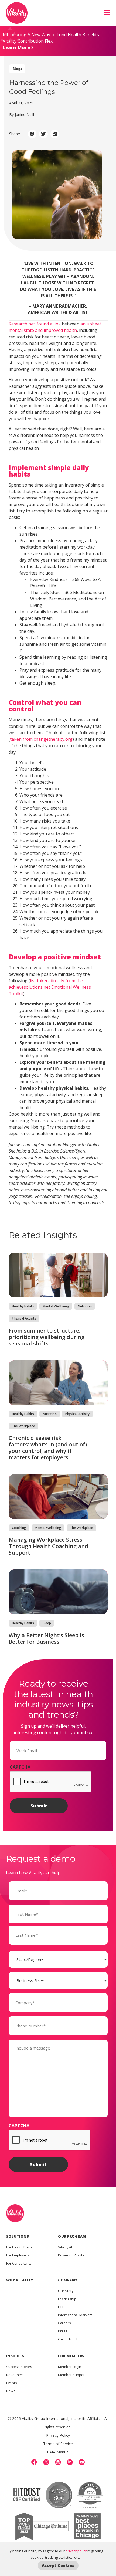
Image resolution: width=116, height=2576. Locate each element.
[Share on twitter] (43, 134)
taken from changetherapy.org (41, 739)
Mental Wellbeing (56, 1306)
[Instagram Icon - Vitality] (58, 2462)
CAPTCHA (20, 1767)
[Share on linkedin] (55, 134)
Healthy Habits (23, 1306)
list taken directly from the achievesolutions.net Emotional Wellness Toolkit (50, 987)
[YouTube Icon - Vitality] (82, 2462)
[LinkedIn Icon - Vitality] (70, 2462)
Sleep (47, 1623)
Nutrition (85, 1306)
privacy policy (76, 2551)
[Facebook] (34, 2462)
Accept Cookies (58, 2565)
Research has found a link (35, 324)
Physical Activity (24, 1318)
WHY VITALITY (20, 2280)
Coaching (19, 1528)
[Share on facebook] (32, 134)
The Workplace (23, 1426)
